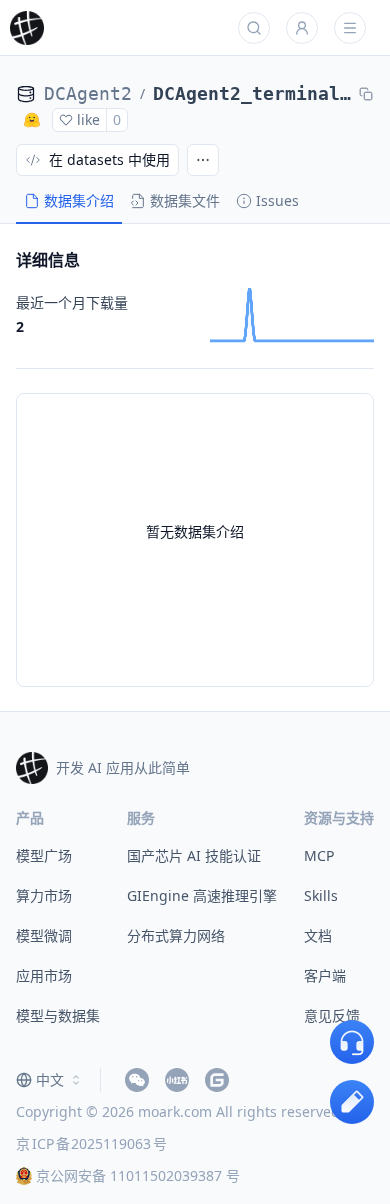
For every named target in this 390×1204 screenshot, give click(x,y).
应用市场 (44, 975)
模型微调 (44, 935)
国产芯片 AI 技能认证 (194, 855)
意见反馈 (332, 1015)
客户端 (325, 975)
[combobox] (50, 1080)
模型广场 (44, 855)
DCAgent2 (88, 93)
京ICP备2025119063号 (91, 1143)
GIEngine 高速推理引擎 (202, 895)
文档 (318, 935)
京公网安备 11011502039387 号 (138, 1175)
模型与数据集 (58, 1015)
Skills (321, 895)
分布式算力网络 (176, 935)
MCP (319, 855)
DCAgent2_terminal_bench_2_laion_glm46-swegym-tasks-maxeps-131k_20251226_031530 (252, 93)
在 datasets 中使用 (109, 159)
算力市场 (44, 895)
